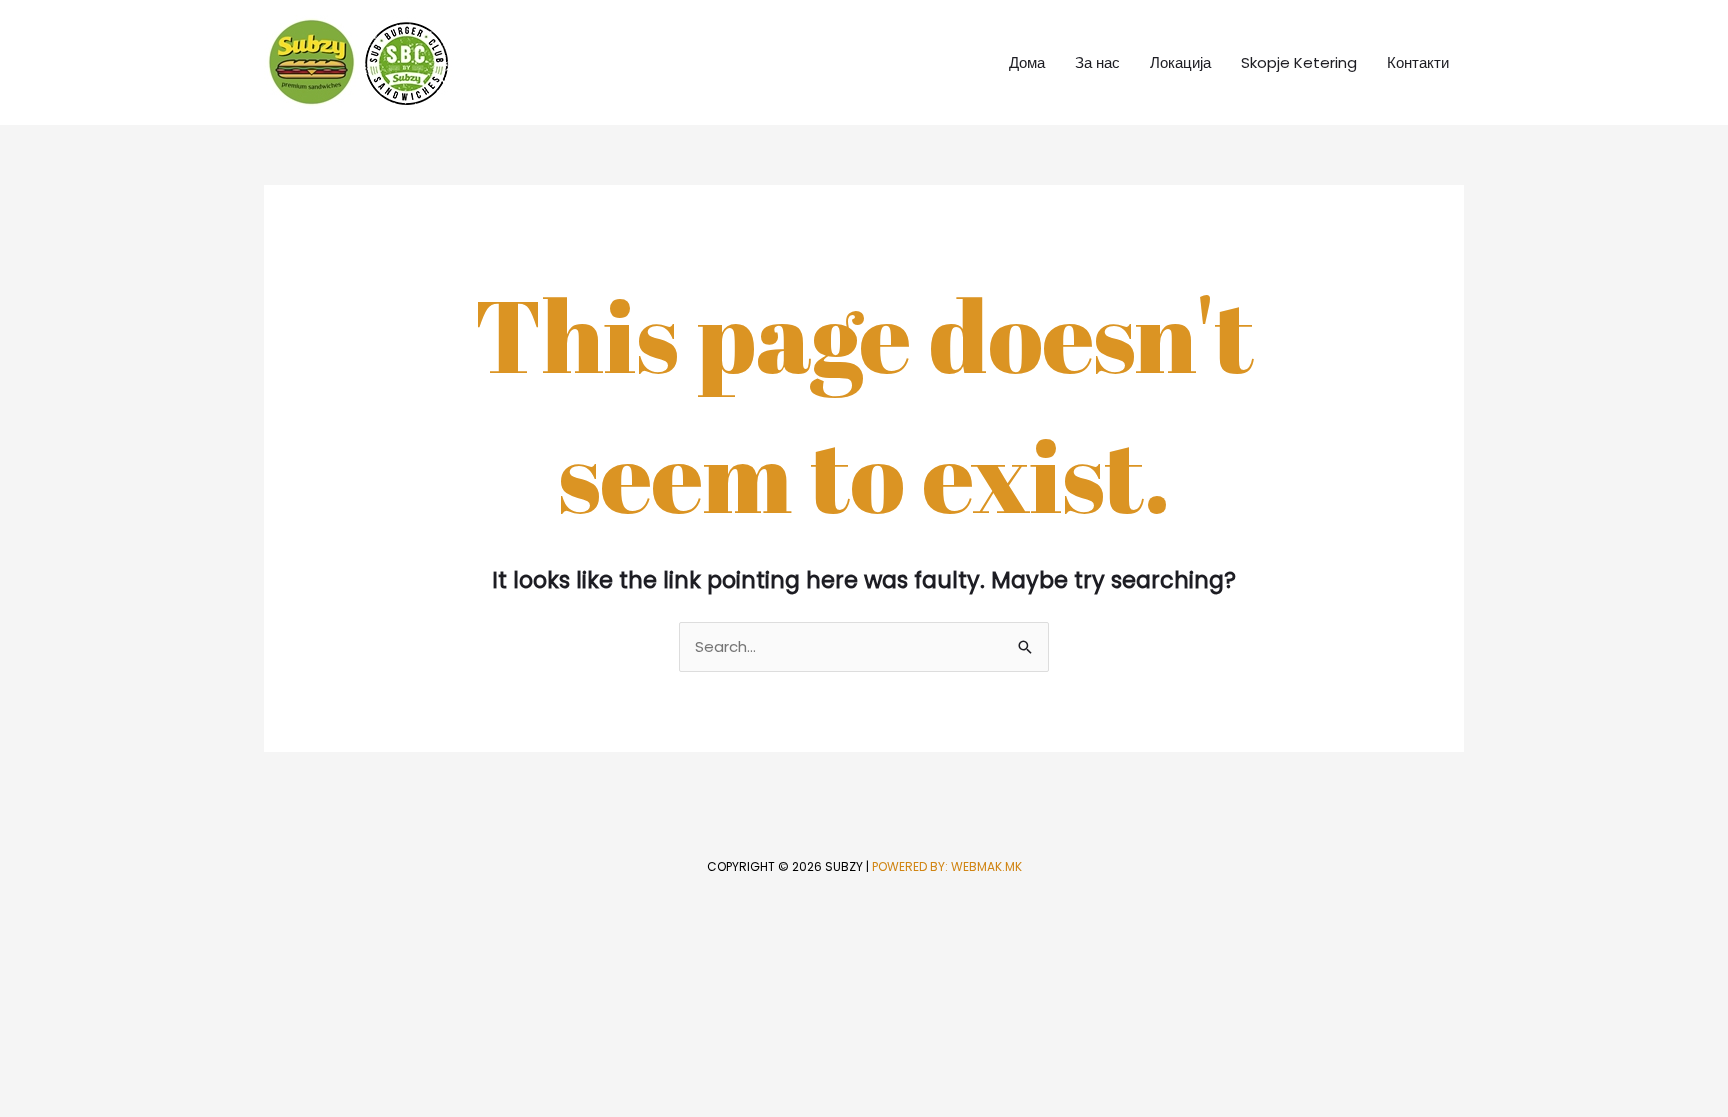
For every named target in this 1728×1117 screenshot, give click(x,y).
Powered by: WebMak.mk (947, 866)
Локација (1180, 62)
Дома (1027, 62)
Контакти (1418, 62)
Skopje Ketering (1299, 62)
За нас (1097, 62)
